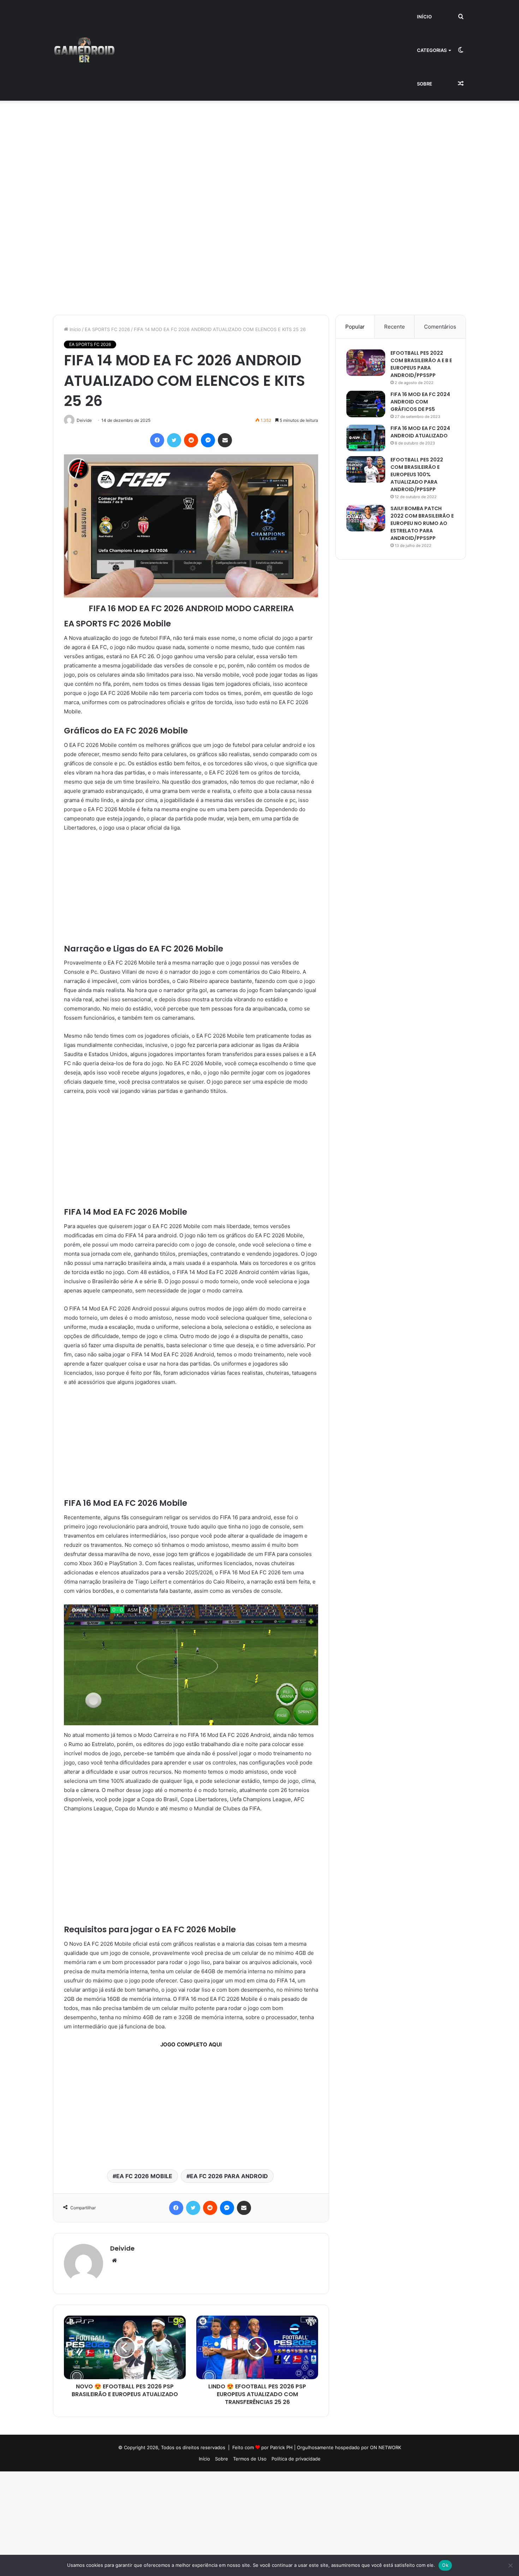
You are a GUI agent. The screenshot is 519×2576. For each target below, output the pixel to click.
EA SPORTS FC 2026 (107, 329)
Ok (445, 2565)
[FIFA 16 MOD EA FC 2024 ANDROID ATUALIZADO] (366, 438)
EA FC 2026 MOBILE (144, 2176)
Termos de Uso (250, 2459)
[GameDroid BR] (84, 51)
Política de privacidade (296, 2459)
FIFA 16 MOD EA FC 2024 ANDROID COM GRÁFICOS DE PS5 (420, 402)
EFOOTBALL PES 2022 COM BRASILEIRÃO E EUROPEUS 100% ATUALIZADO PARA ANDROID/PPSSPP (417, 474)
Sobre (425, 84)
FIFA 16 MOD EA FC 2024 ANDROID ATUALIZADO (420, 432)
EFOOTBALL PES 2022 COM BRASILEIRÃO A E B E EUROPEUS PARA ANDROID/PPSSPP (421, 364)
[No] (510, 2565)
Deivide (122, 2248)
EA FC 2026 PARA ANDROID (229, 2176)
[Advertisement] (212, 153)
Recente (395, 327)
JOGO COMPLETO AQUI (191, 2044)
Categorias (432, 50)
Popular (355, 327)
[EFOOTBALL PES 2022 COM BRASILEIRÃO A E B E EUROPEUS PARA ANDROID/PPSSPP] (366, 363)
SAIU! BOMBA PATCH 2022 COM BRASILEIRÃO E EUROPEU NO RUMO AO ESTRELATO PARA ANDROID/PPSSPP (422, 523)
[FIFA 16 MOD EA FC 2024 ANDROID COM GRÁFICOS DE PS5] (366, 404)
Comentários (440, 327)
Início (424, 17)
